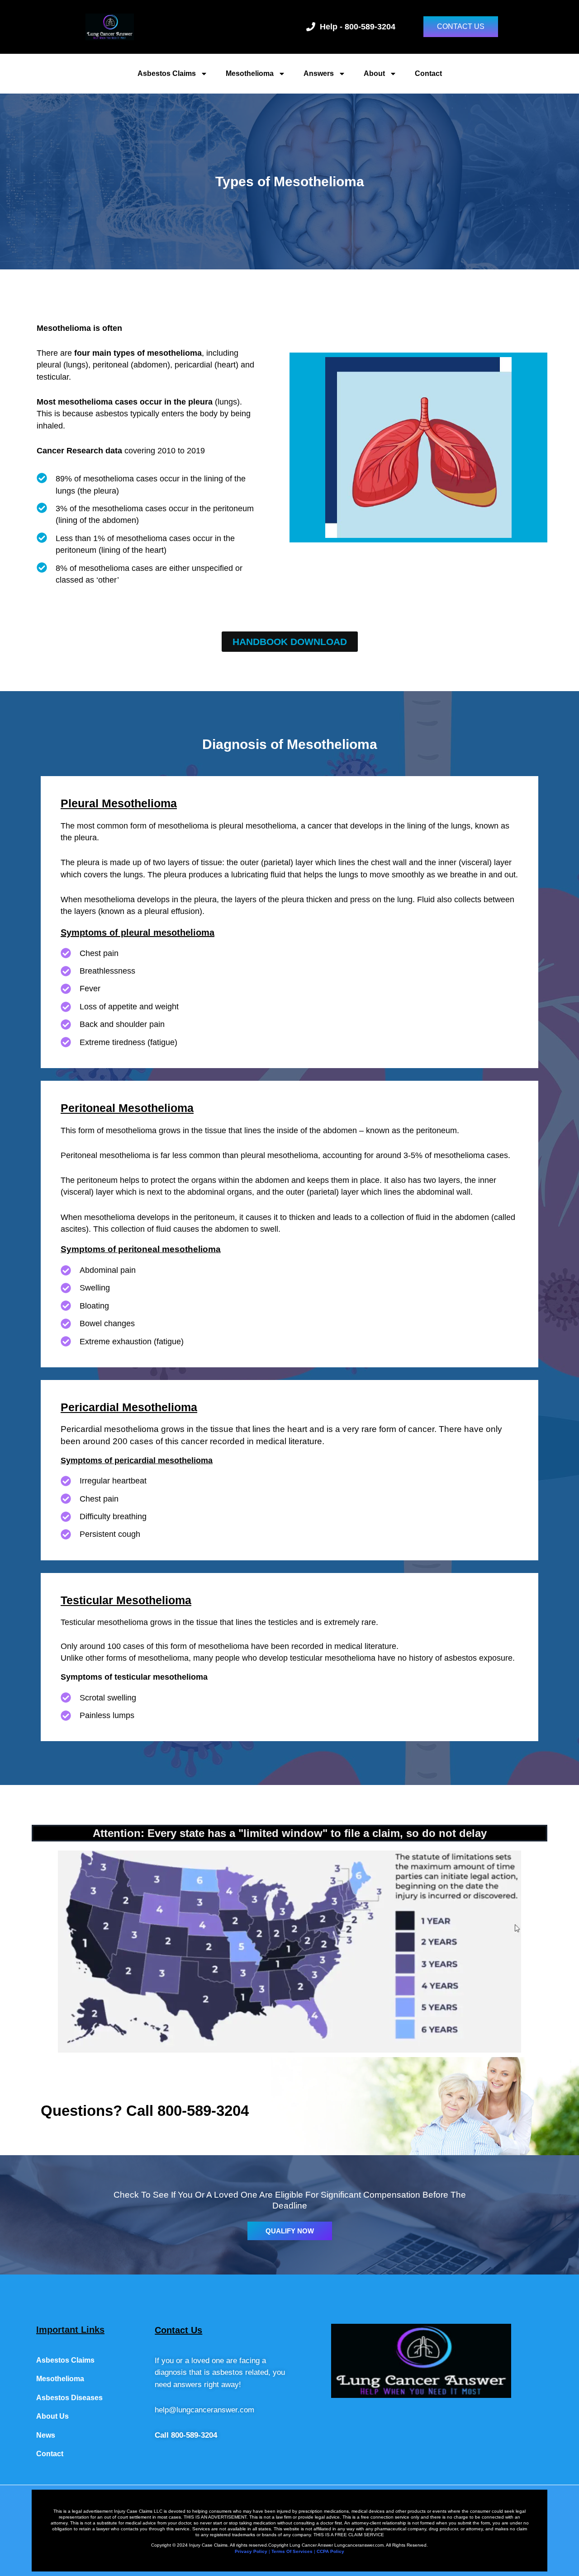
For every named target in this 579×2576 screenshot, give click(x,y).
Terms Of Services (292, 2551)
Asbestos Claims (167, 73)
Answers (319, 73)
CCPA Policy (330, 2551)
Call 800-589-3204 (186, 2435)
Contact (428, 73)
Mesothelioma (250, 73)
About (374, 73)
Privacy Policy (251, 2551)
